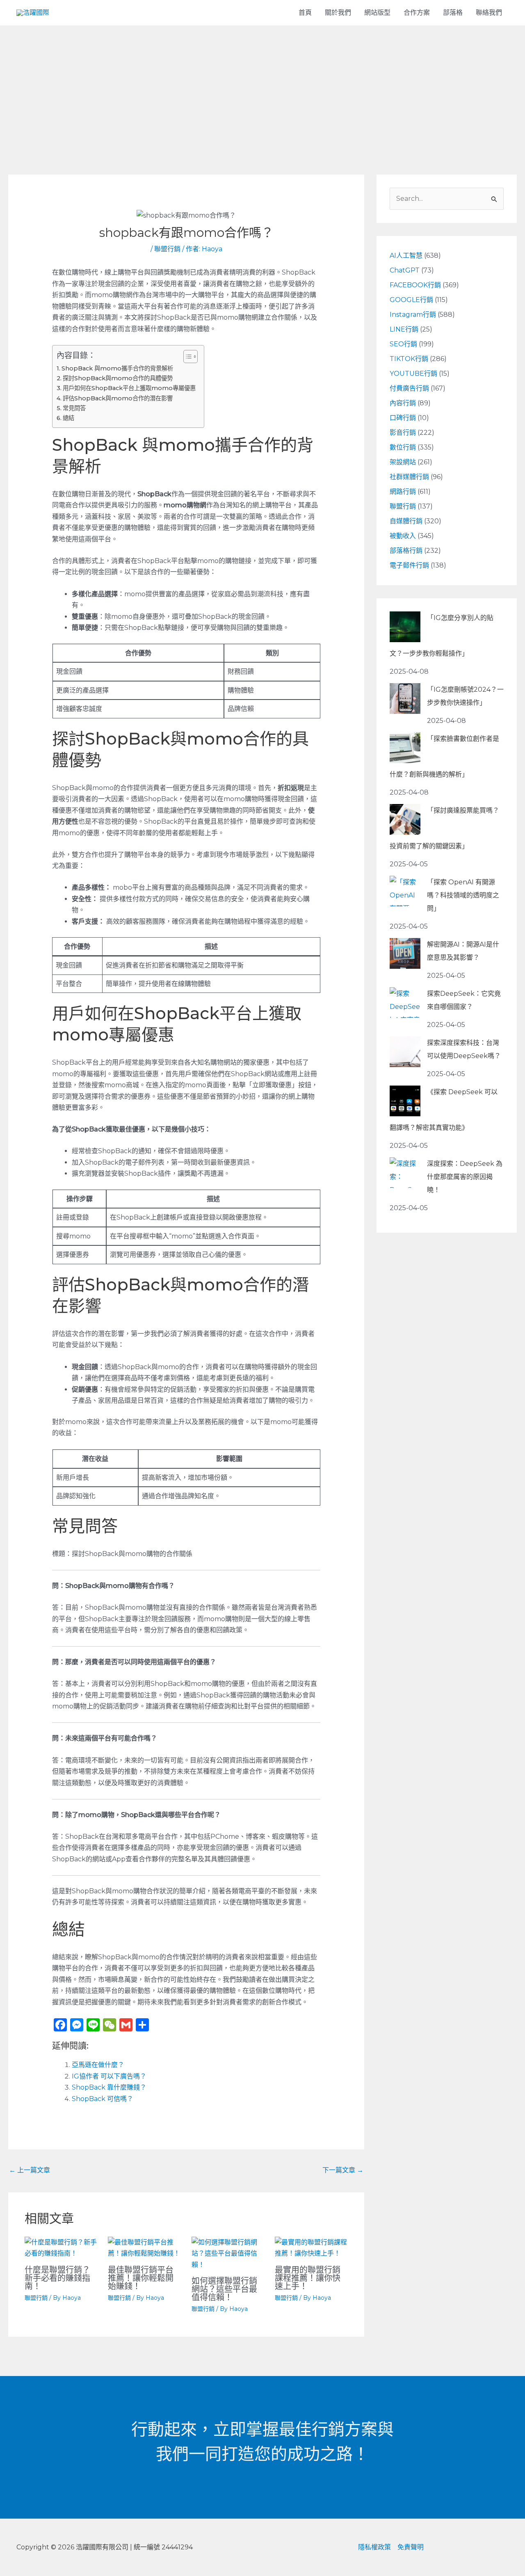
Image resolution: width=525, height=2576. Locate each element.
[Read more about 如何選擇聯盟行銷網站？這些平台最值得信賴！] (228, 2253)
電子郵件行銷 (409, 565)
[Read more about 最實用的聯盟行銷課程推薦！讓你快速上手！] (311, 2248)
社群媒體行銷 (409, 477)
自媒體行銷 (406, 521)
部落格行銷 (406, 551)
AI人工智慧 (406, 256)
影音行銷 (403, 433)
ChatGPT (405, 270)
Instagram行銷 (413, 315)
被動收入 (403, 536)
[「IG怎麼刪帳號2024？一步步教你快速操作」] (405, 699)
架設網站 (403, 462)
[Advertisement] (262, 87)
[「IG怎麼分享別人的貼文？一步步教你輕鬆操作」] (405, 627)
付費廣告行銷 (409, 388)
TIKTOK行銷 (409, 359)
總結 (68, 418)
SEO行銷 (403, 344)
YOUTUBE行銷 (413, 374)
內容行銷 (403, 403)
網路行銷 (403, 492)
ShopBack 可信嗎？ (103, 2099)
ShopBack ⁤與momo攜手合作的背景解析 (117, 368)
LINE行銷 (404, 329)
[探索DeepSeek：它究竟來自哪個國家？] (405, 1003)
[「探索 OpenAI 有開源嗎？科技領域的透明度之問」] (405, 891)
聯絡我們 (489, 12)
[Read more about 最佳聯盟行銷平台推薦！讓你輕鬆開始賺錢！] (144, 2248)
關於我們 (338, 12)
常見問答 (74, 408)
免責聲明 (411, 2547)
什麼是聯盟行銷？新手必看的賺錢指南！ (57, 2278)
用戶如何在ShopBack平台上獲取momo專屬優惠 (129, 388)
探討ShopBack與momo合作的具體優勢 (118, 378)
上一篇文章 (30, 2170)
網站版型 (377, 12)
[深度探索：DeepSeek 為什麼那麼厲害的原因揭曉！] (405, 1173)
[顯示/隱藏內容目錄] (186, 357)
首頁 (305, 12)
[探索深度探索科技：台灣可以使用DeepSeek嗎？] (405, 1052)
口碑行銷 (403, 418)
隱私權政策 (374, 2547)
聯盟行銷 (167, 249)
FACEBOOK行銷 (415, 285)
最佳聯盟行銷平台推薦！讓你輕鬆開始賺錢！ (141, 2278)
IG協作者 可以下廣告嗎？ (109, 2076)
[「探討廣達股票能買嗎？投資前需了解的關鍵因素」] (405, 819)
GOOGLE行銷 (411, 300)
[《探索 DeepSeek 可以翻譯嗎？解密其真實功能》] (405, 1101)
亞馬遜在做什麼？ (98, 2065)
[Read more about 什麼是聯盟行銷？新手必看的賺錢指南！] (61, 2248)
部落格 (453, 12)
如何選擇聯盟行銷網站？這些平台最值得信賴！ (224, 2289)
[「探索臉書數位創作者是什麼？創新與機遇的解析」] (405, 748)
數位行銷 (403, 447)
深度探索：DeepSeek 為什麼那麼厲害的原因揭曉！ (465, 1177)
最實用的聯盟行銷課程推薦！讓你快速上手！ (308, 2278)
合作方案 (417, 12)
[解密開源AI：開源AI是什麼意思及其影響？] (405, 953)
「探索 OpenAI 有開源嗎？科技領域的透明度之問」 (463, 895)
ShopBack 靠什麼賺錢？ (109, 2087)
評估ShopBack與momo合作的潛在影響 (118, 398)
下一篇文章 (343, 2170)
